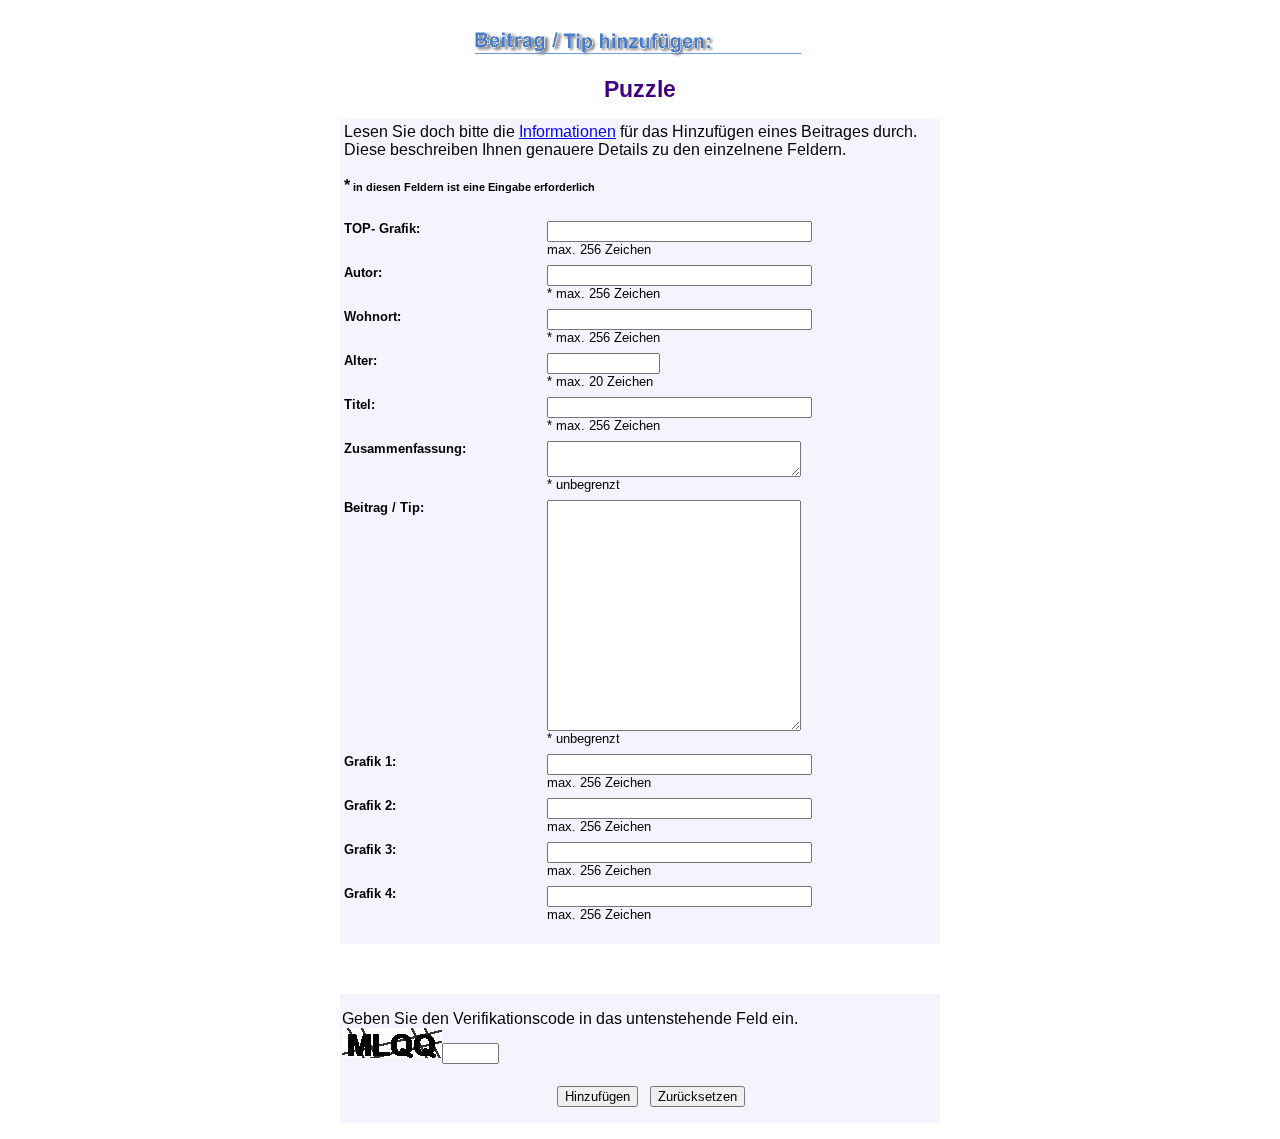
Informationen (567, 131)
